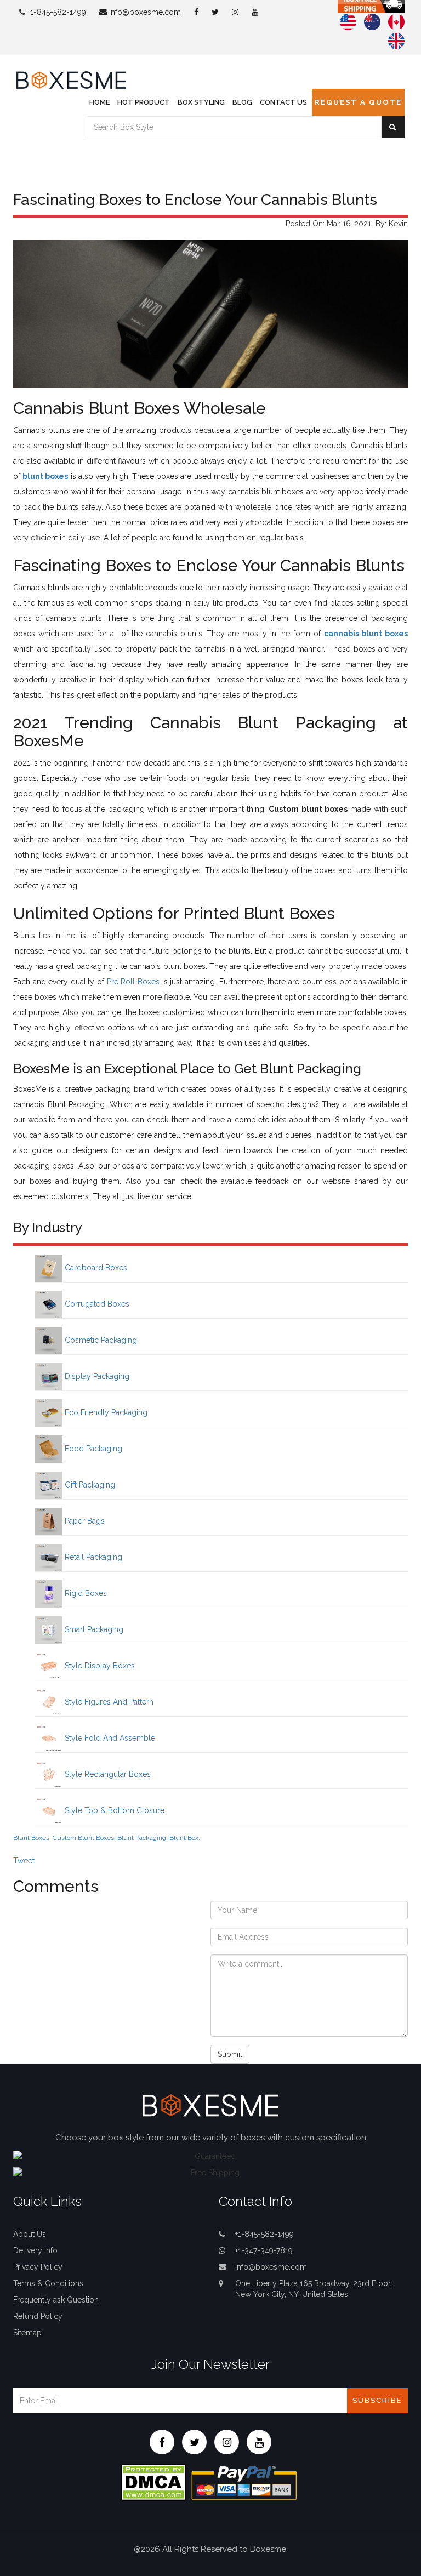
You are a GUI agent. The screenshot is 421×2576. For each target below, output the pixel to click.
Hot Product (144, 102)
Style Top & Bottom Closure (113, 1810)
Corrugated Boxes (96, 1304)
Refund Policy (38, 2316)
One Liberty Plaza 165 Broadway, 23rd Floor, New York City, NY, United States (314, 2289)
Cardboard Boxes (95, 1268)
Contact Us (283, 102)
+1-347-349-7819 (264, 2250)
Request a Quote (358, 102)
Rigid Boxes (85, 1593)
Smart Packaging (93, 1629)
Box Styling (201, 102)
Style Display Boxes (99, 1666)
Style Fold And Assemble (109, 1738)
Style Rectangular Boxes (107, 1774)
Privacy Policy (38, 2267)
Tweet (24, 1861)
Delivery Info (35, 2250)
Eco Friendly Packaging (105, 1412)
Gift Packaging (89, 1485)
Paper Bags (84, 1521)
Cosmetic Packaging (100, 1340)
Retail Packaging (92, 1557)
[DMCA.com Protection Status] (153, 2481)
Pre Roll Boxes (133, 982)
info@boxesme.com (144, 12)
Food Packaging (92, 1449)
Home (99, 102)
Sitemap (27, 2333)
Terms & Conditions (48, 2283)
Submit (230, 2054)
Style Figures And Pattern (108, 1702)
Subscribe (377, 2400)
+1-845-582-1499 (56, 12)
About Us (30, 2234)
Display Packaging (96, 1376)
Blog (242, 102)
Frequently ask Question (56, 2300)
